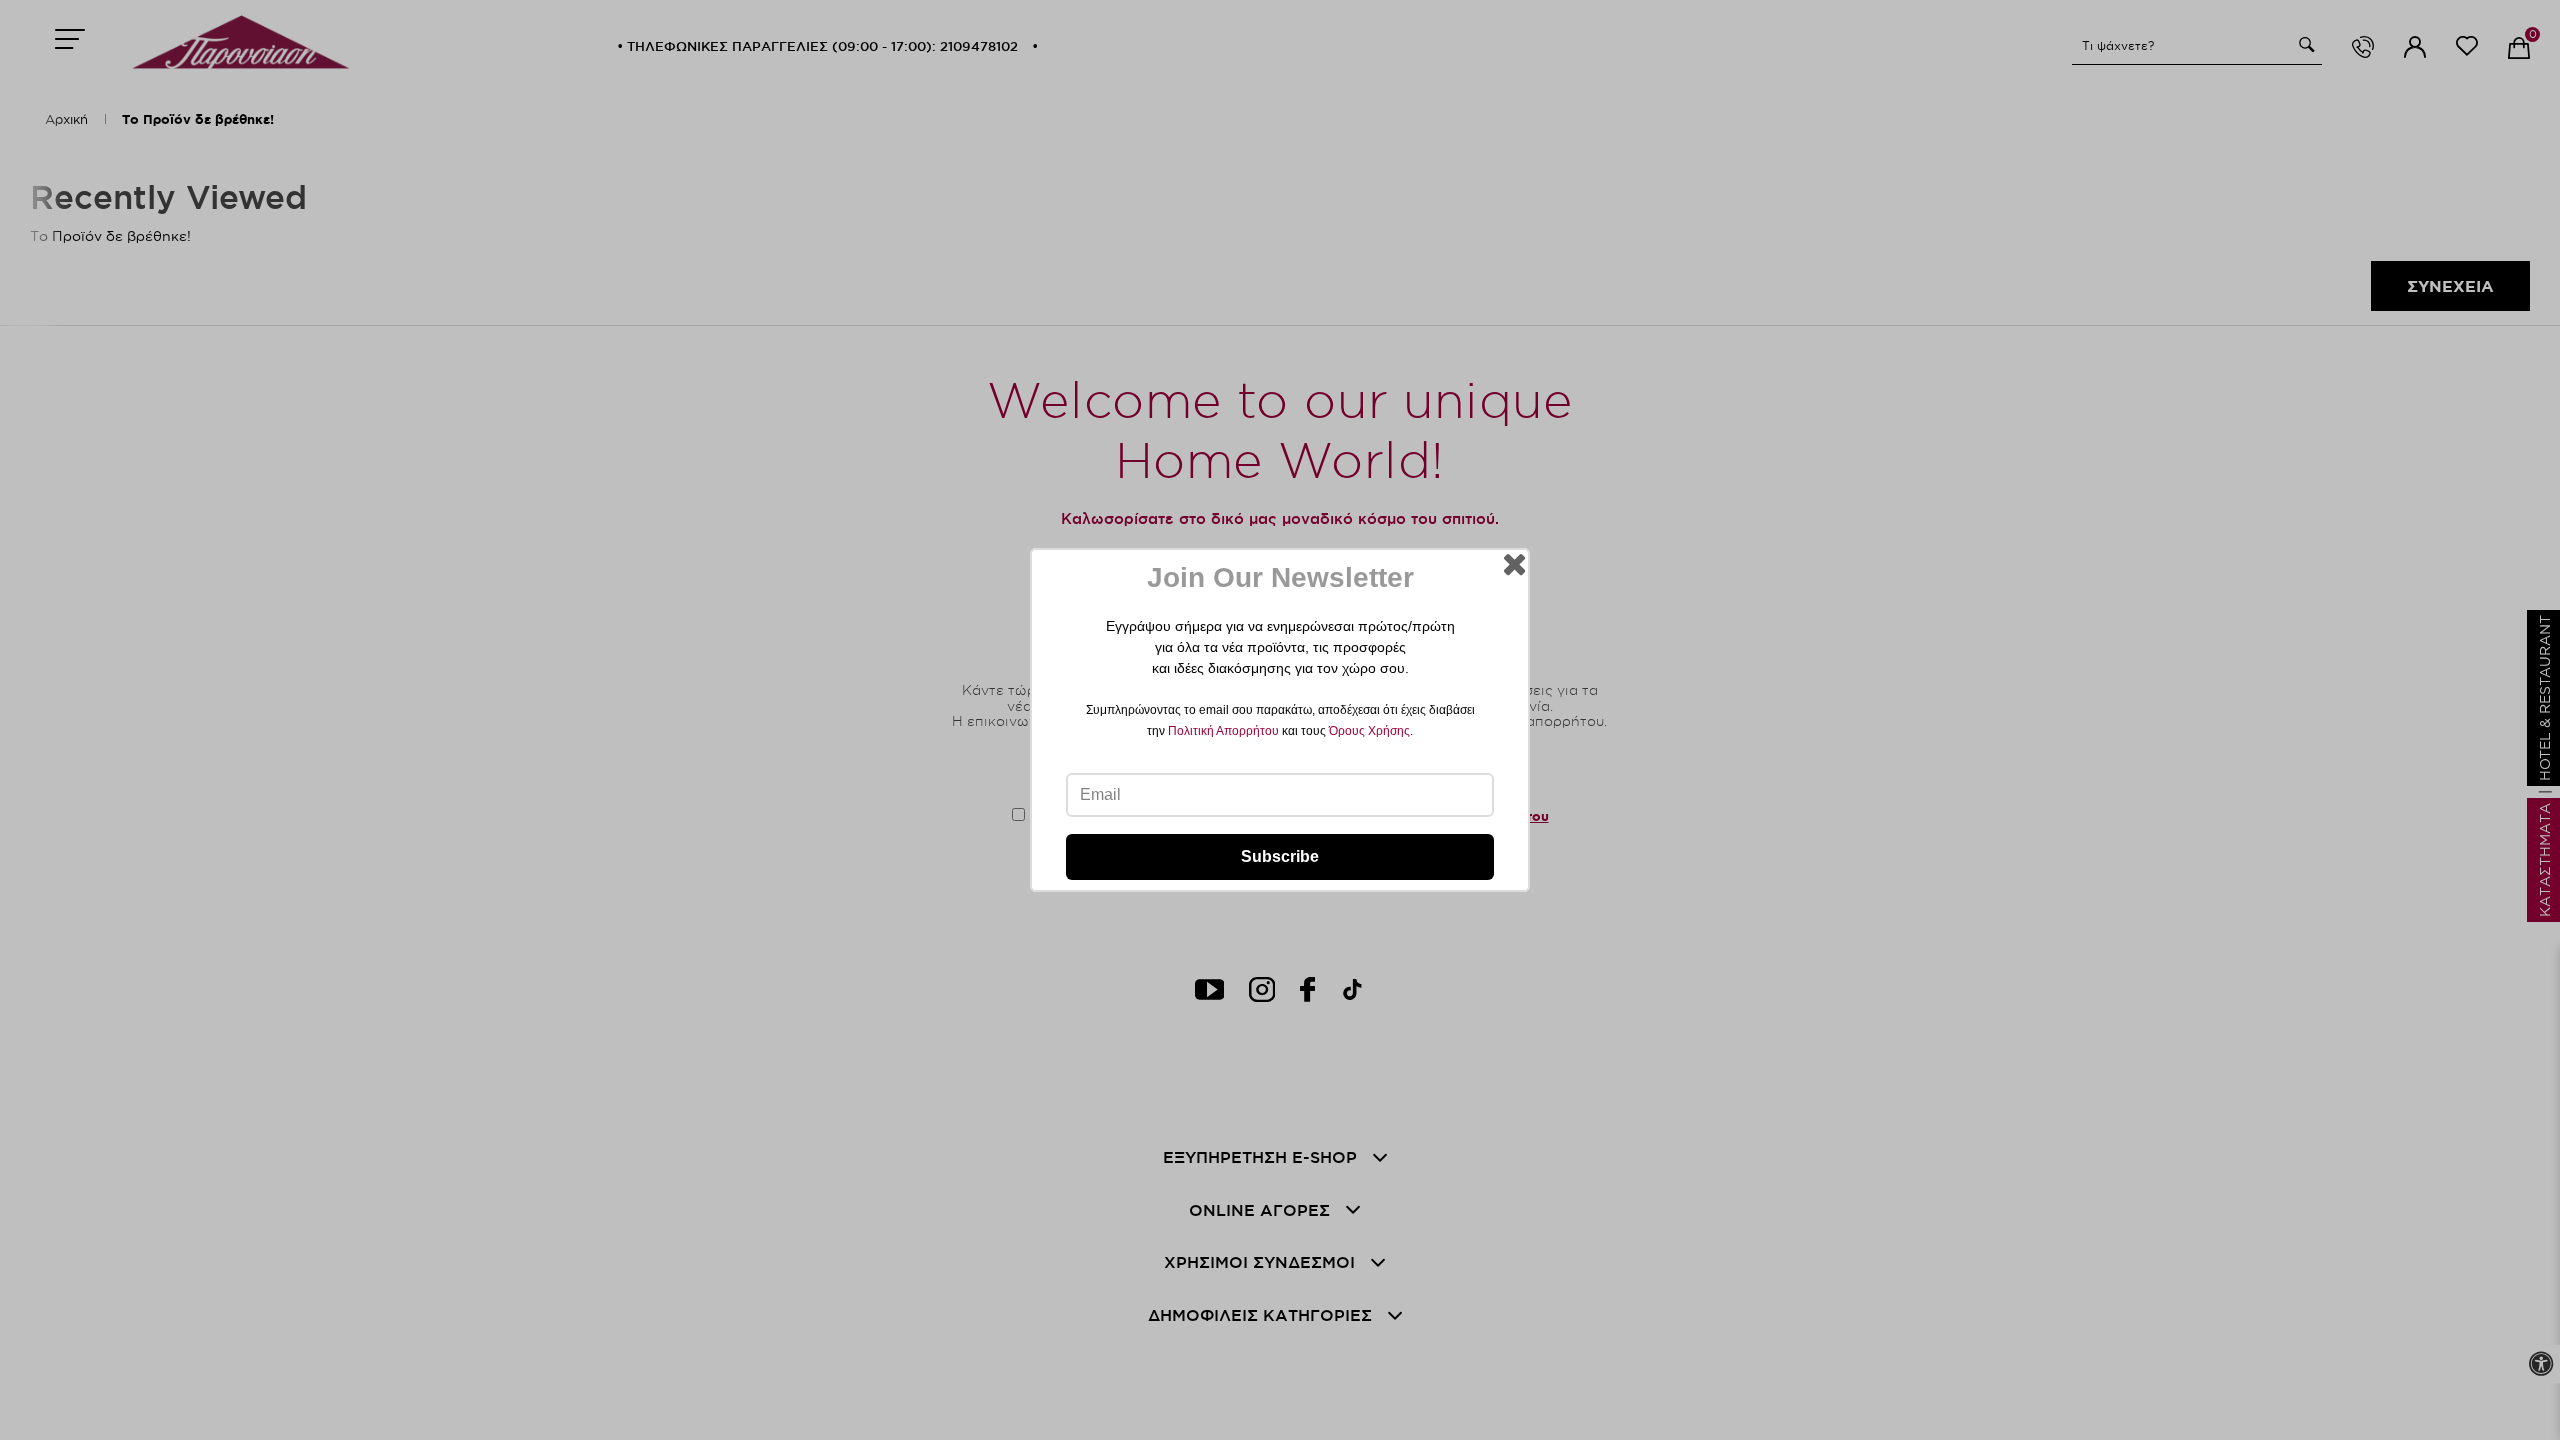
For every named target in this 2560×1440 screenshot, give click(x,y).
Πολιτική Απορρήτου (1223, 731)
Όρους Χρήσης (1369, 731)
